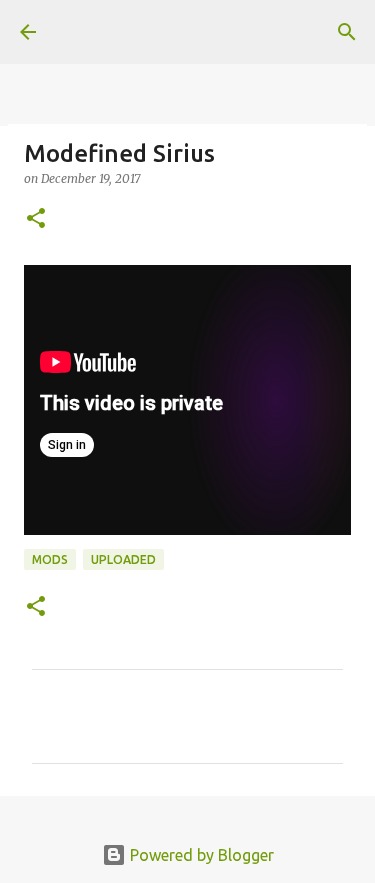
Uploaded (123, 559)
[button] (36, 219)
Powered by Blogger (200, 855)
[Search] (347, 32)
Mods (50, 559)
